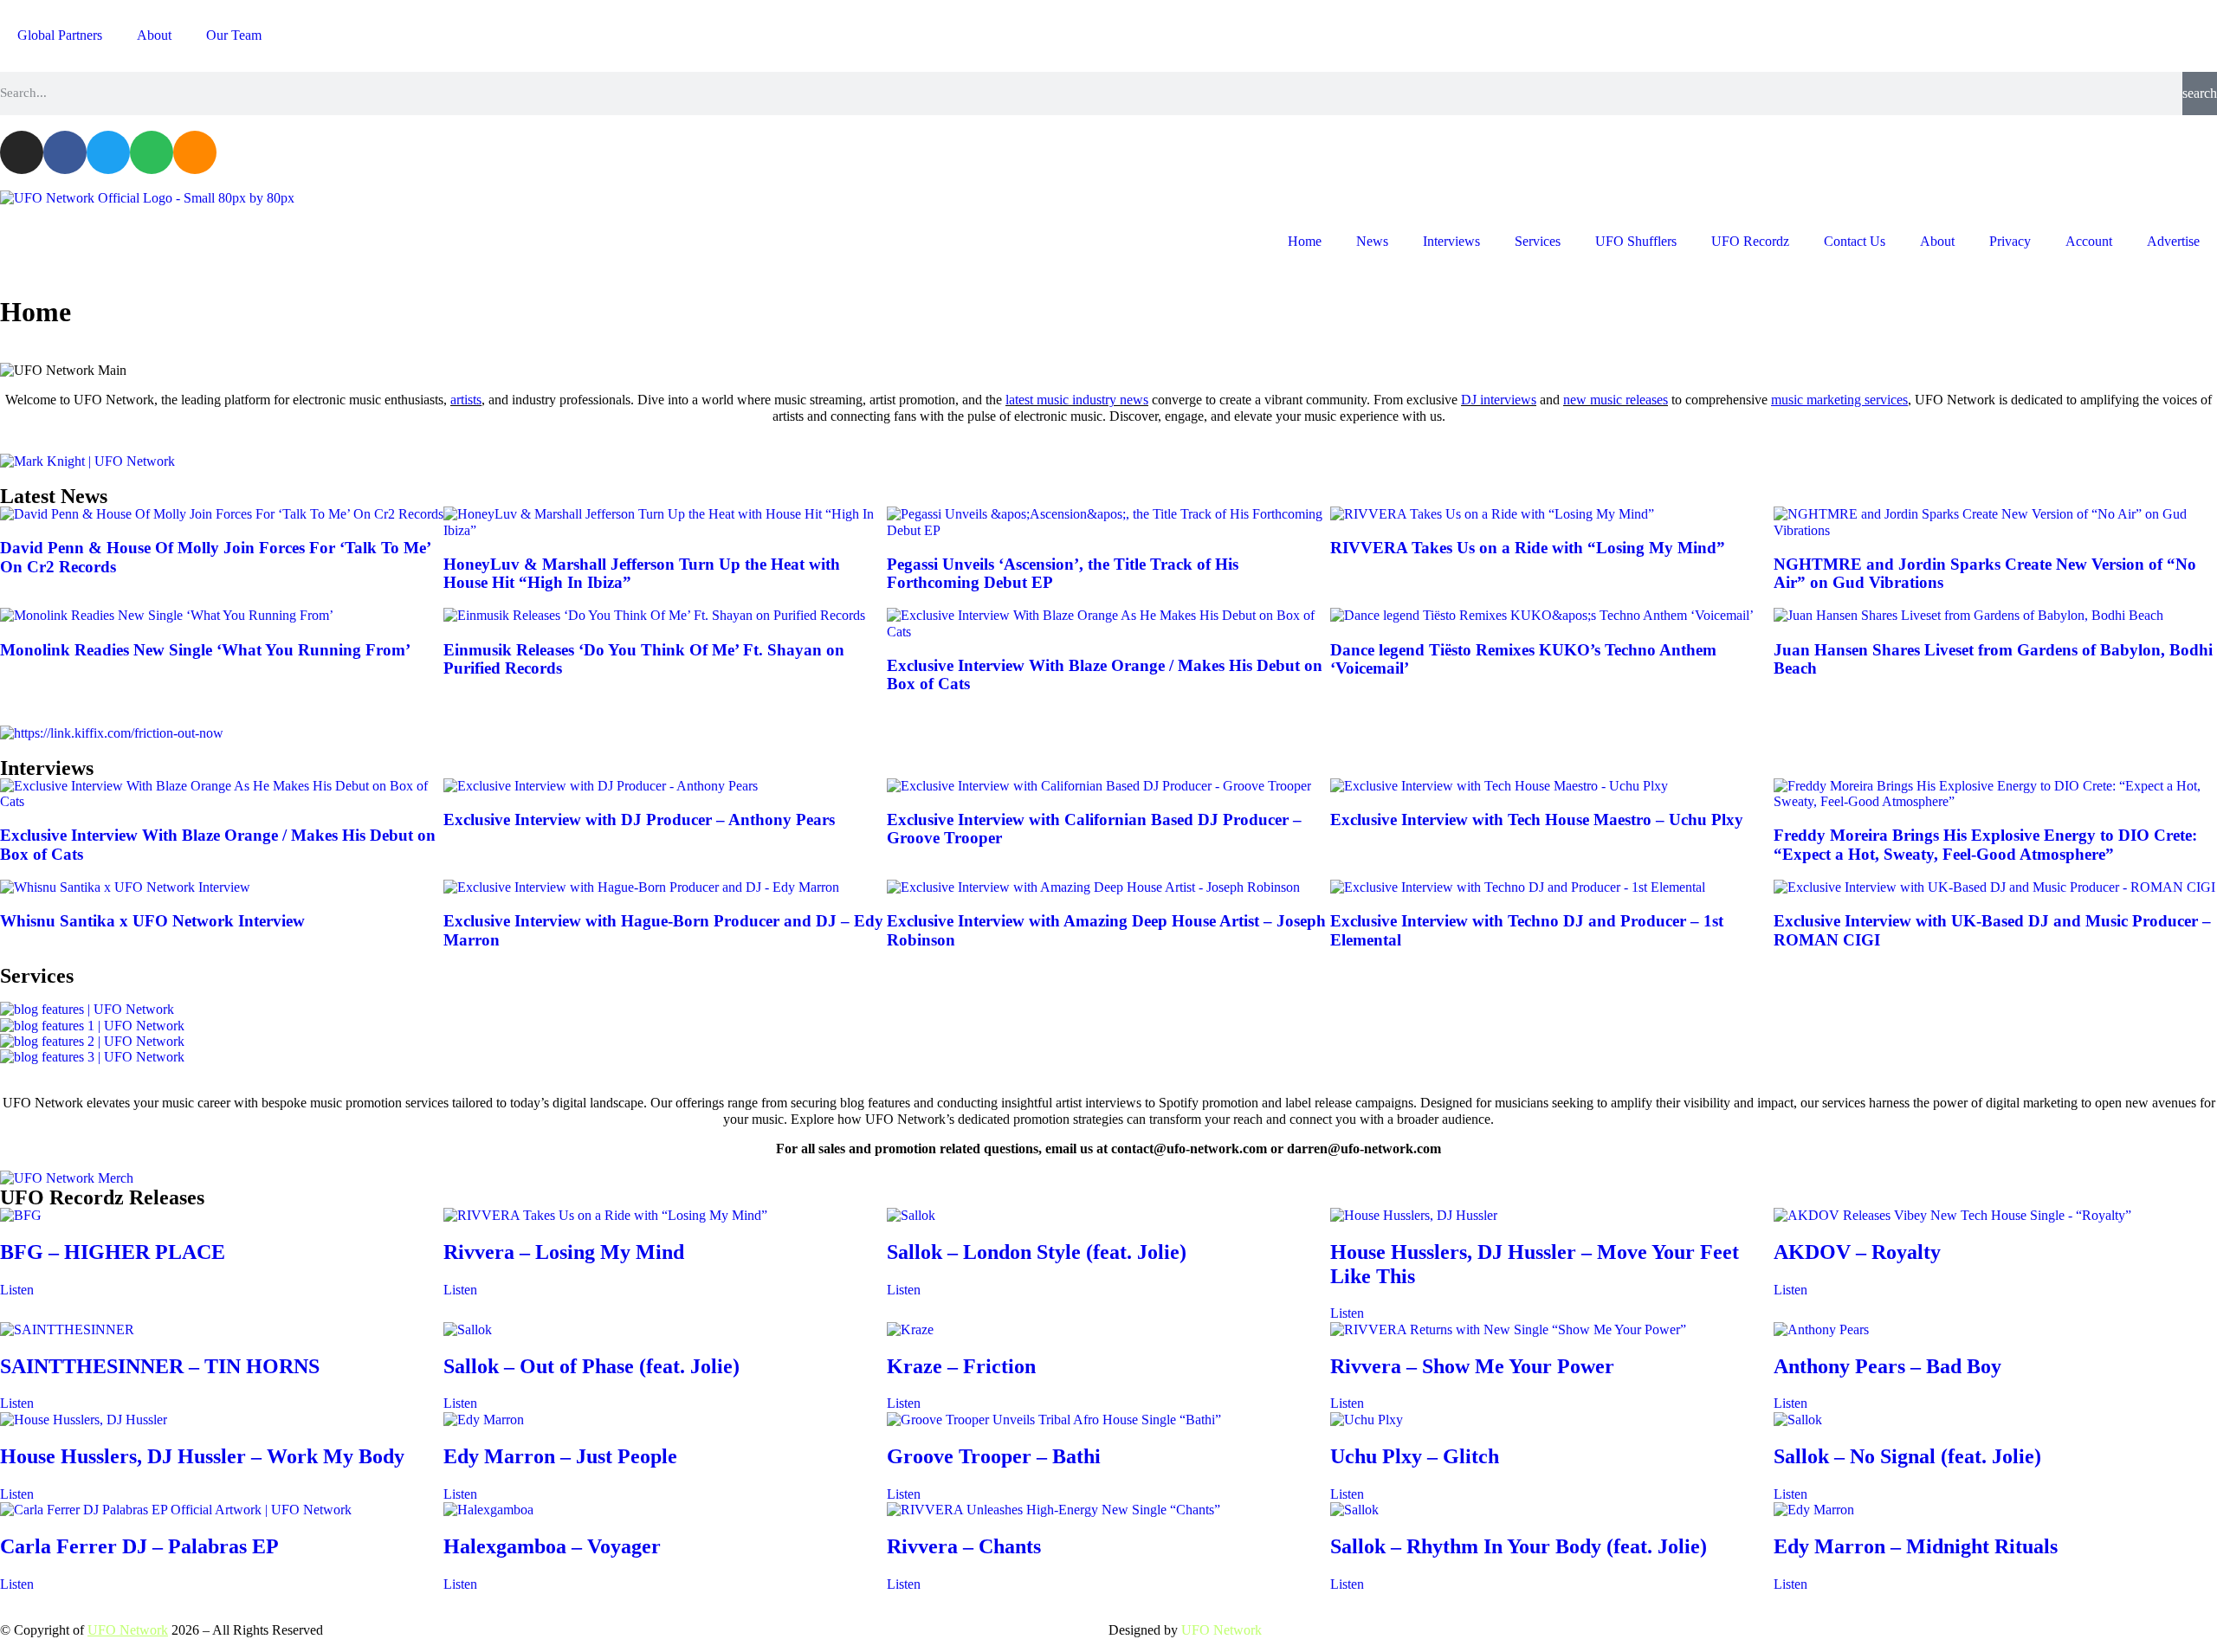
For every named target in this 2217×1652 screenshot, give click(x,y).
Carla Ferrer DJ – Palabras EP (139, 1546)
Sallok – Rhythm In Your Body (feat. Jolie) (1519, 1546)
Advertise (2173, 241)
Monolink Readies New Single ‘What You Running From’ (205, 650)
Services (1538, 241)
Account (2089, 241)
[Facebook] (65, 152)
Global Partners (60, 35)
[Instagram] (22, 152)
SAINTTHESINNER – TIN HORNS (160, 1366)
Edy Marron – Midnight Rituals (1916, 1546)
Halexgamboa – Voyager (552, 1546)
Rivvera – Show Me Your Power (1472, 1366)
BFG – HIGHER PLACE (113, 1252)
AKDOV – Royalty (1857, 1252)
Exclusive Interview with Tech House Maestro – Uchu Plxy (1537, 820)
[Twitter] (108, 152)
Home (1305, 241)
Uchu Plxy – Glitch (1415, 1456)
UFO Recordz (1750, 241)
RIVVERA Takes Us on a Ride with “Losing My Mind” (1528, 548)
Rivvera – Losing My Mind (564, 1252)
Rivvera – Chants (964, 1546)
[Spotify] (152, 152)
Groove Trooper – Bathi (994, 1456)
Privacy (2010, 241)
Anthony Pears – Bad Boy (1887, 1366)
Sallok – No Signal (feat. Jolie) (1907, 1456)
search (2200, 93)
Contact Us (1855, 241)
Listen (17, 1290)
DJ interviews (1499, 400)
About (154, 35)
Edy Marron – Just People (560, 1456)
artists (466, 400)
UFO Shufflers (1636, 241)
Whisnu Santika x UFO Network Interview (152, 921)
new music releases (1616, 400)
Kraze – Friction (961, 1366)
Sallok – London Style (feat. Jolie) (1037, 1252)
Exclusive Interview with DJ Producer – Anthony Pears (639, 820)
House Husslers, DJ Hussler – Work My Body (202, 1456)
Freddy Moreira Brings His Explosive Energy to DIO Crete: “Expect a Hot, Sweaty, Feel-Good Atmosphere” (1985, 845)
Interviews (1451, 241)
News (1372, 241)
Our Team (234, 35)
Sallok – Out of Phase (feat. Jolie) (591, 1366)
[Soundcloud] (195, 152)
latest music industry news (1077, 400)
